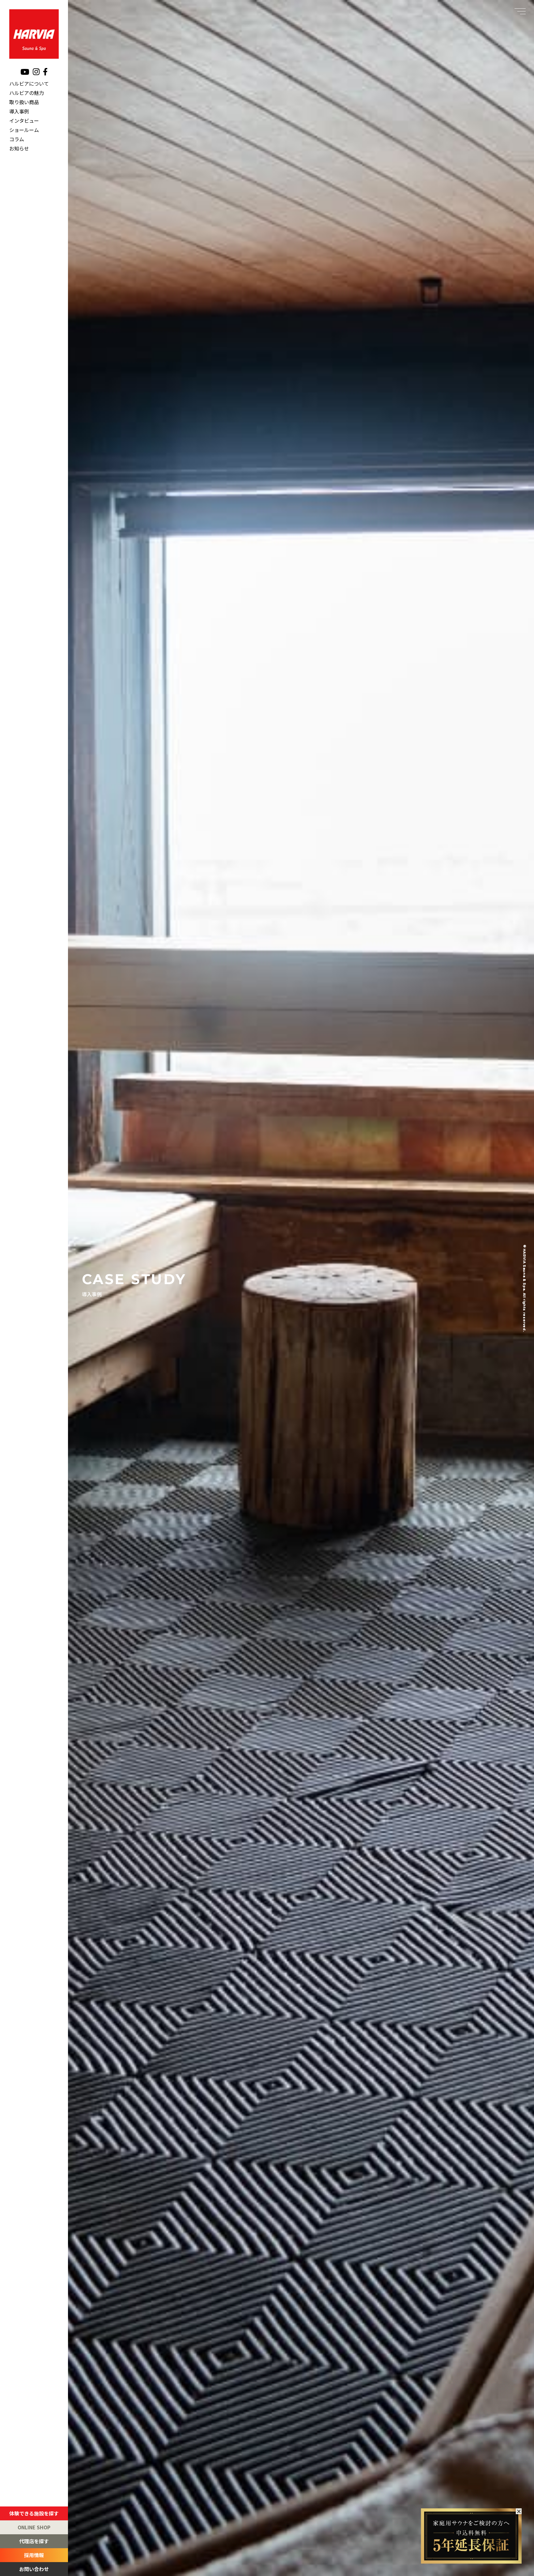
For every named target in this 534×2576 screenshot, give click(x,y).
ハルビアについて (29, 83)
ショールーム (24, 129)
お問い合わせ (34, 2569)
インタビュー (24, 120)
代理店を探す (34, 2541)
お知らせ (19, 148)
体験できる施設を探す (34, 2513)
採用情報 (34, 2555)
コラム (17, 139)
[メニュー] (520, 11)
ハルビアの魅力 (27, 92)
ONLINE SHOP (34, 2527)
